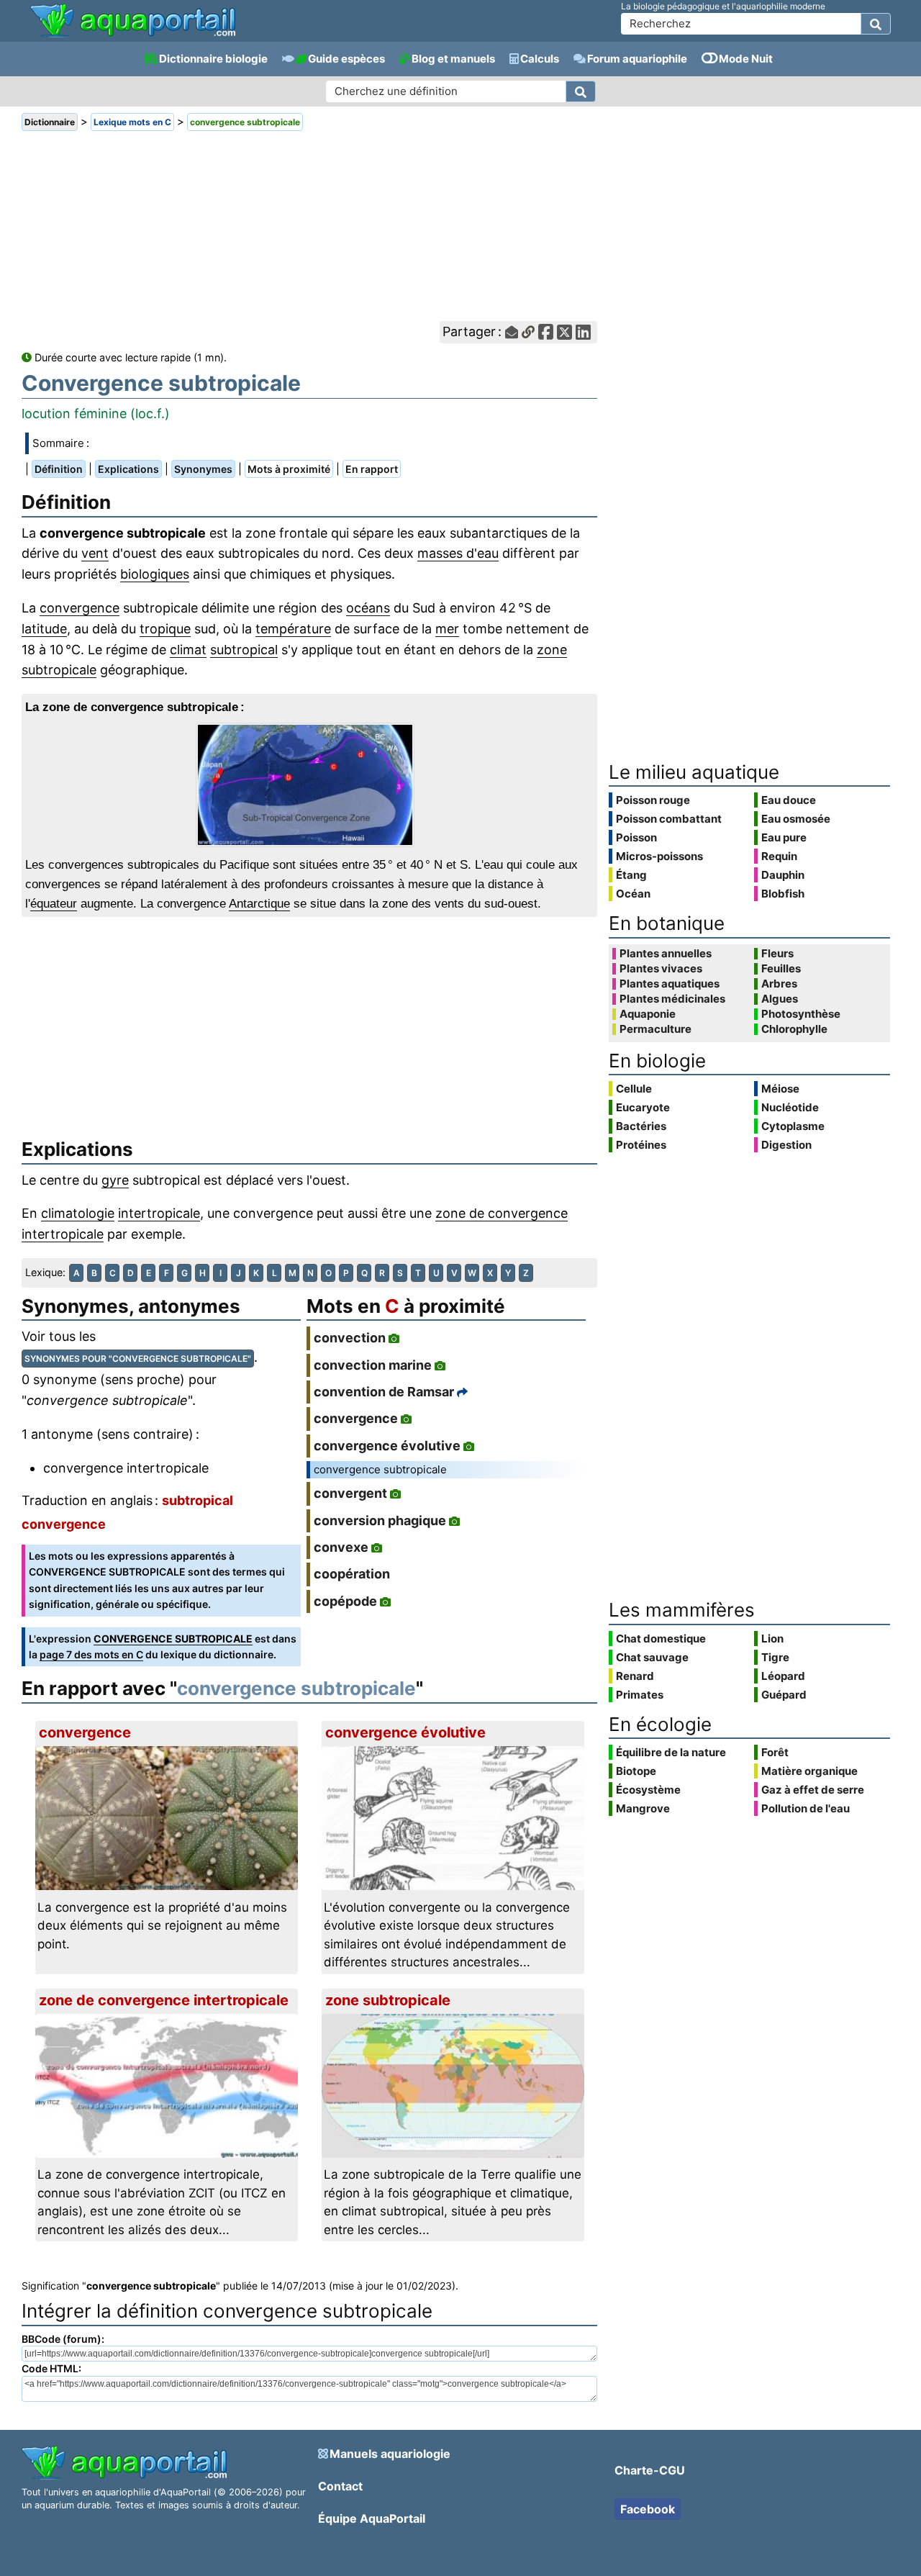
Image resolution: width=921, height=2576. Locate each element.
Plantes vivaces (661, 969)
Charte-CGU (650, 2470)
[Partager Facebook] (546, 332)
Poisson (636, 837)
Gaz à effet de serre (813, 1790)
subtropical (244, 650)
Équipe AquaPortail (372, 2518)
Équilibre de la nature (671, 1752)
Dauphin (783, 875)
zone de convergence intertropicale (164, 2000)
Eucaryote (643, 1107)
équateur (54, 904)
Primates (640, 1695)
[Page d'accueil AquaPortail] (133, 36)
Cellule (634, 1089)
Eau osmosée (796, 819)
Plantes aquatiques (670, 984)
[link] (133, 22)
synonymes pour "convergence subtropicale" (138, 1359)
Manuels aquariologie (390, 2454)
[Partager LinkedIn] (583, 332)
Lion (772, 1639)
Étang (631, 875)
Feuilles (781, 969)
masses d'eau (458, 553)
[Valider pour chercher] (876, 24)
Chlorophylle (794, 1029)
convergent (350, 1493)
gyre (115, 1180)
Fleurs (777, 954)
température (293, 629)
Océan (633, 894)
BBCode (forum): (63, 2339)
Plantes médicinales (672, 999)
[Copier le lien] (528, 332)
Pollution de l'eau (806, 1808)
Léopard (783, 1676)
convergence (80, 608)
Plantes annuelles (666, 954)
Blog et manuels (453, 59)
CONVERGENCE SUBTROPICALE (173, 1639)
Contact (340, 2486)
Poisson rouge (653, 800)
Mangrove (643, 1808)
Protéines (641, 1145)
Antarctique (259, 904)
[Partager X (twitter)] (564, 332)
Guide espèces (346, 59)
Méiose (780, 1089)
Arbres (779, 984)
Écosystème (648, 1790)
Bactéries (641, 1126)
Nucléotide (790, 1107)
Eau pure (784, 837)
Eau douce (789, 800)
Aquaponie (648, 1014)
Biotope (636, 1771)
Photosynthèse (801, 1014)
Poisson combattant (669, 819)
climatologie (78, 1213)
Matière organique (809, 1771)
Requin (779, 856)
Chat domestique (661, 1639)
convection (350, 1338)
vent (95, 553)
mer (447, 629)
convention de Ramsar (384, 1392)
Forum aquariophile (637, 59)
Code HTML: (51, 2368)
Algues (780, 999)
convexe (341, 1547)
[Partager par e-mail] (512, 332)
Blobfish (783, 894)
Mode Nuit (746, 59)
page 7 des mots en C (91, 1654)
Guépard (784, 1695)
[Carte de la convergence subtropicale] (309, 785)
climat (188, 650)
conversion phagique (380, 1520)
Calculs (540, 59)
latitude (44, 629)
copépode (345, 1601)
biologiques (155, 574)
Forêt (775, 1752)
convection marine (373, 1365)
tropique (165, 629)
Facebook (648, 2509)
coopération (352, 1574)
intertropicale (159, 1213)
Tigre (775, 1657)
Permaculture (655, 1029)
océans (368, 608)
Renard (635, 1676)
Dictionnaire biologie (213, 59)
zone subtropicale (388, 2000)
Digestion (786, 1145)
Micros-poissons (659, 856)
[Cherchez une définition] (581, 91)
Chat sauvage (652, 1657)
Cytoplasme (793, 1126)
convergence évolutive (387, 1446)
